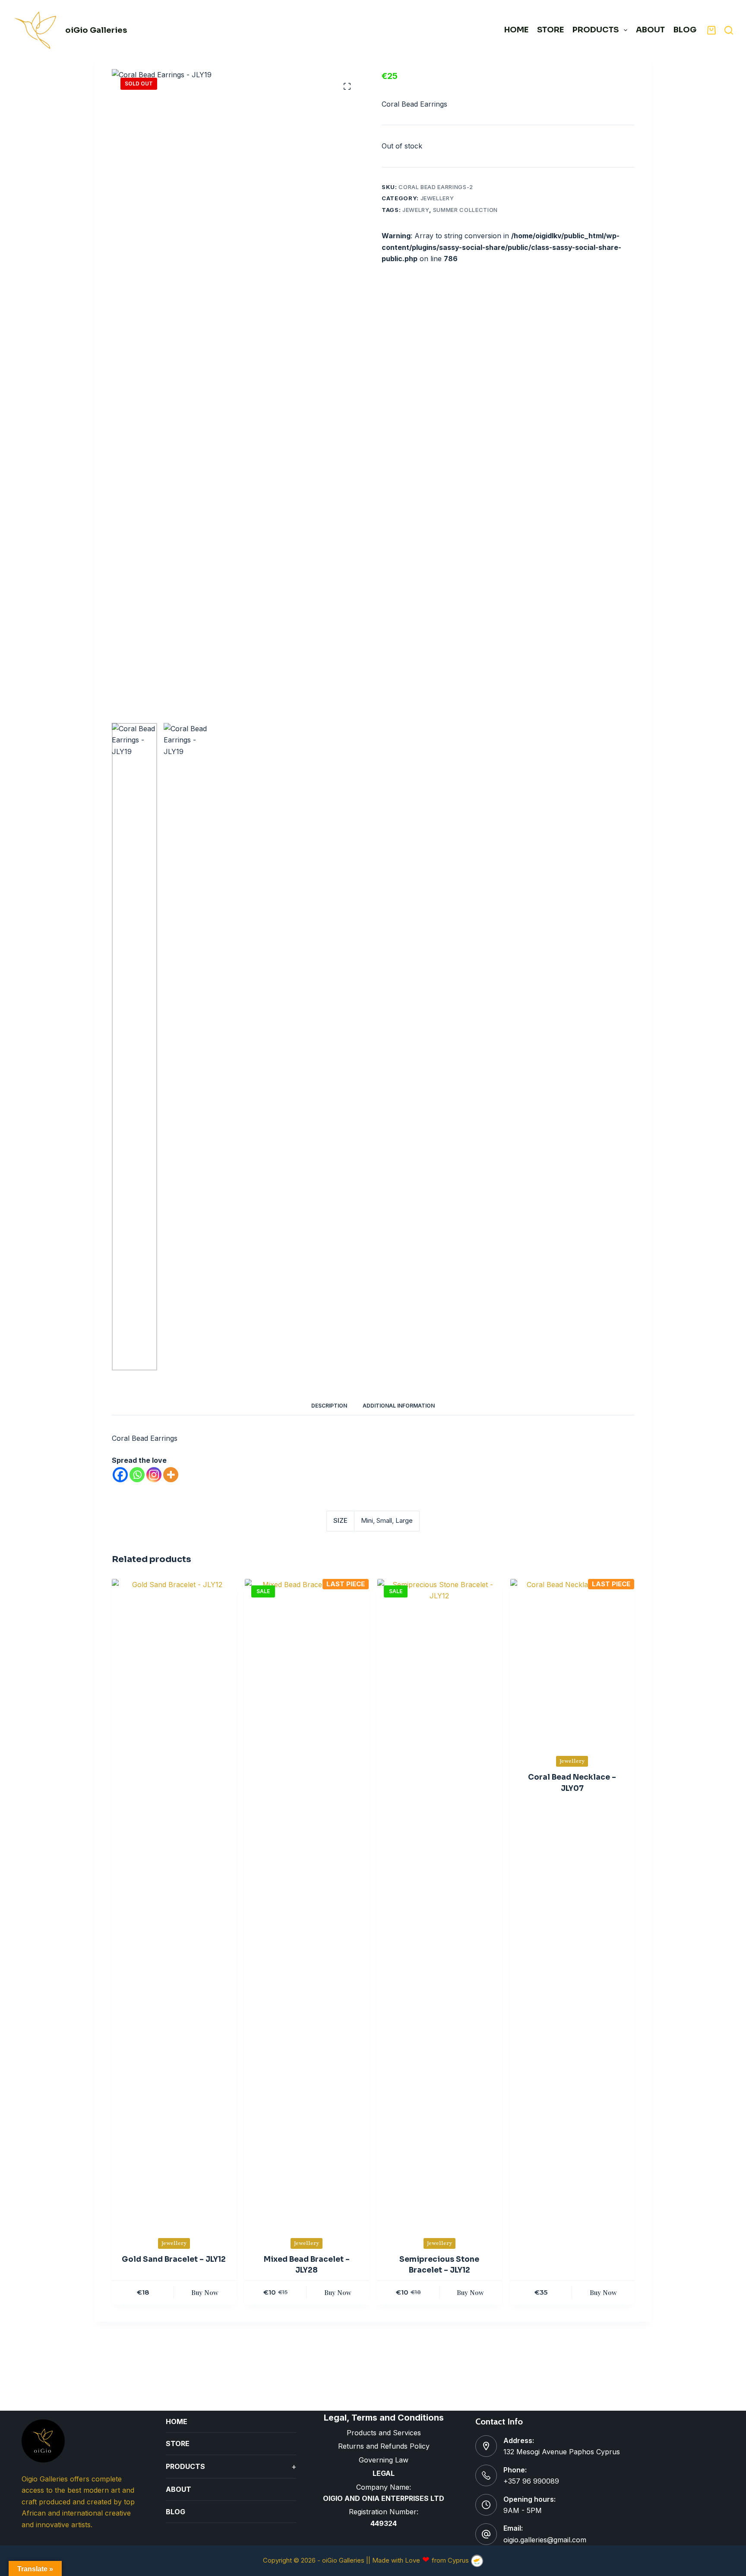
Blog (685, 30)
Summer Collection (465, 210)
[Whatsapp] (137, 1475)
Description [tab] (329, 1406)
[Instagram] (154, 1475)
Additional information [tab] (399, 1406)
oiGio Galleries (96, 30)
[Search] (729, 30)
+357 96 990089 (531, 2481)
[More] (171, 1475)
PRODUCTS (596, 30)
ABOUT (650, 30)
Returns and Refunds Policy (384, 2446)
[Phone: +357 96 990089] (486, 2475)
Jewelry (416, 210)
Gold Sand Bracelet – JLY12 (174, 2259)
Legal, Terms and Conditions (384, 2418)
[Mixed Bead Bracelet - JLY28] (307, 1903)
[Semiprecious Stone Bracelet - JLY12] (439, 1903)
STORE (550, 30)
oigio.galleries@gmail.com (545, 2540)
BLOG (175, 2512)
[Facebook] (120, 1475)
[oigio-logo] (36, 30)
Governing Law (384, 2460)
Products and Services (384, 2433)
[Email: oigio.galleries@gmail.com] (486, 2534)
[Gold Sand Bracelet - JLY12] (174, 1903)
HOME (516, 30)
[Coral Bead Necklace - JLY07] (572, 1662)
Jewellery (437, 198)
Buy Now (205, 2292)
